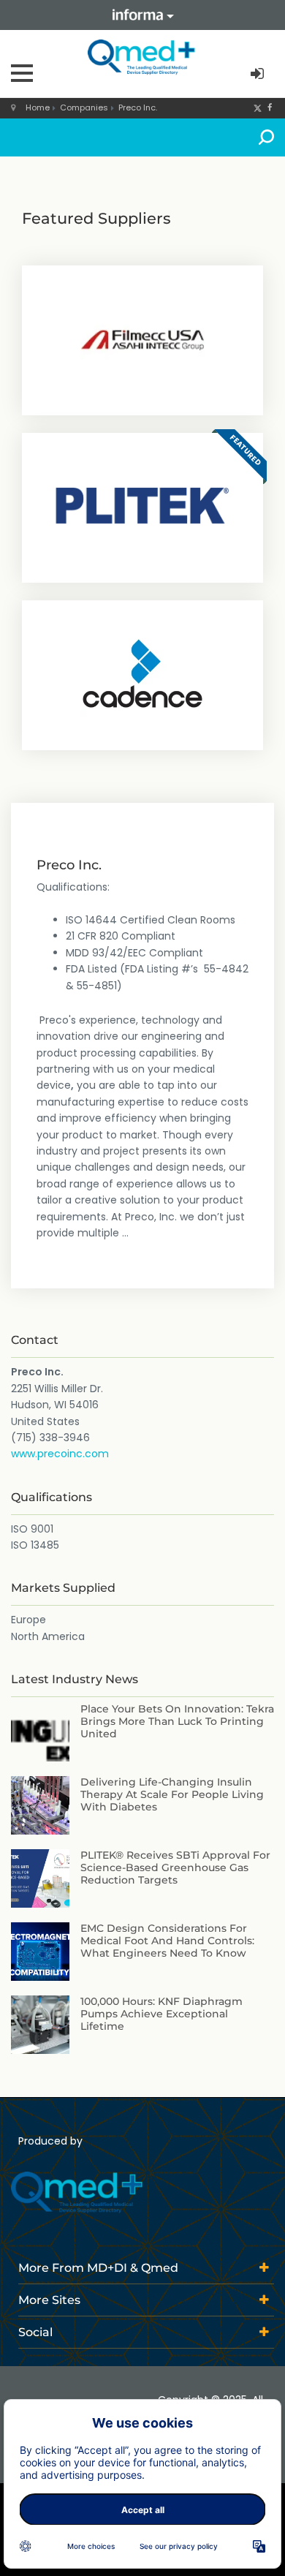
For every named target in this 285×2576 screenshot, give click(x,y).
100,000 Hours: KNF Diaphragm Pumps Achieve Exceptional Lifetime (161, 2014)
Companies (84, 107)
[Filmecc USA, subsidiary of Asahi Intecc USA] (142, 339)
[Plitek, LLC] (142, 506)
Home (38, 107)
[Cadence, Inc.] (142, 673)
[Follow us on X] (258, 107)
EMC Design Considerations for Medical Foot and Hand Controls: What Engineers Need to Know (167, 1941)
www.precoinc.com (60, 1454)
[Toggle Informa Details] (142, 15)
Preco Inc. (138, 107)
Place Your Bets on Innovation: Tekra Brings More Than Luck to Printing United (177, 1721)
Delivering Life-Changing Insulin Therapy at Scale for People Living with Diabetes (172, 1794)
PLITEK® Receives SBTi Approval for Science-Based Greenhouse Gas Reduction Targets (175, 1867)
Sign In (259, 74)
